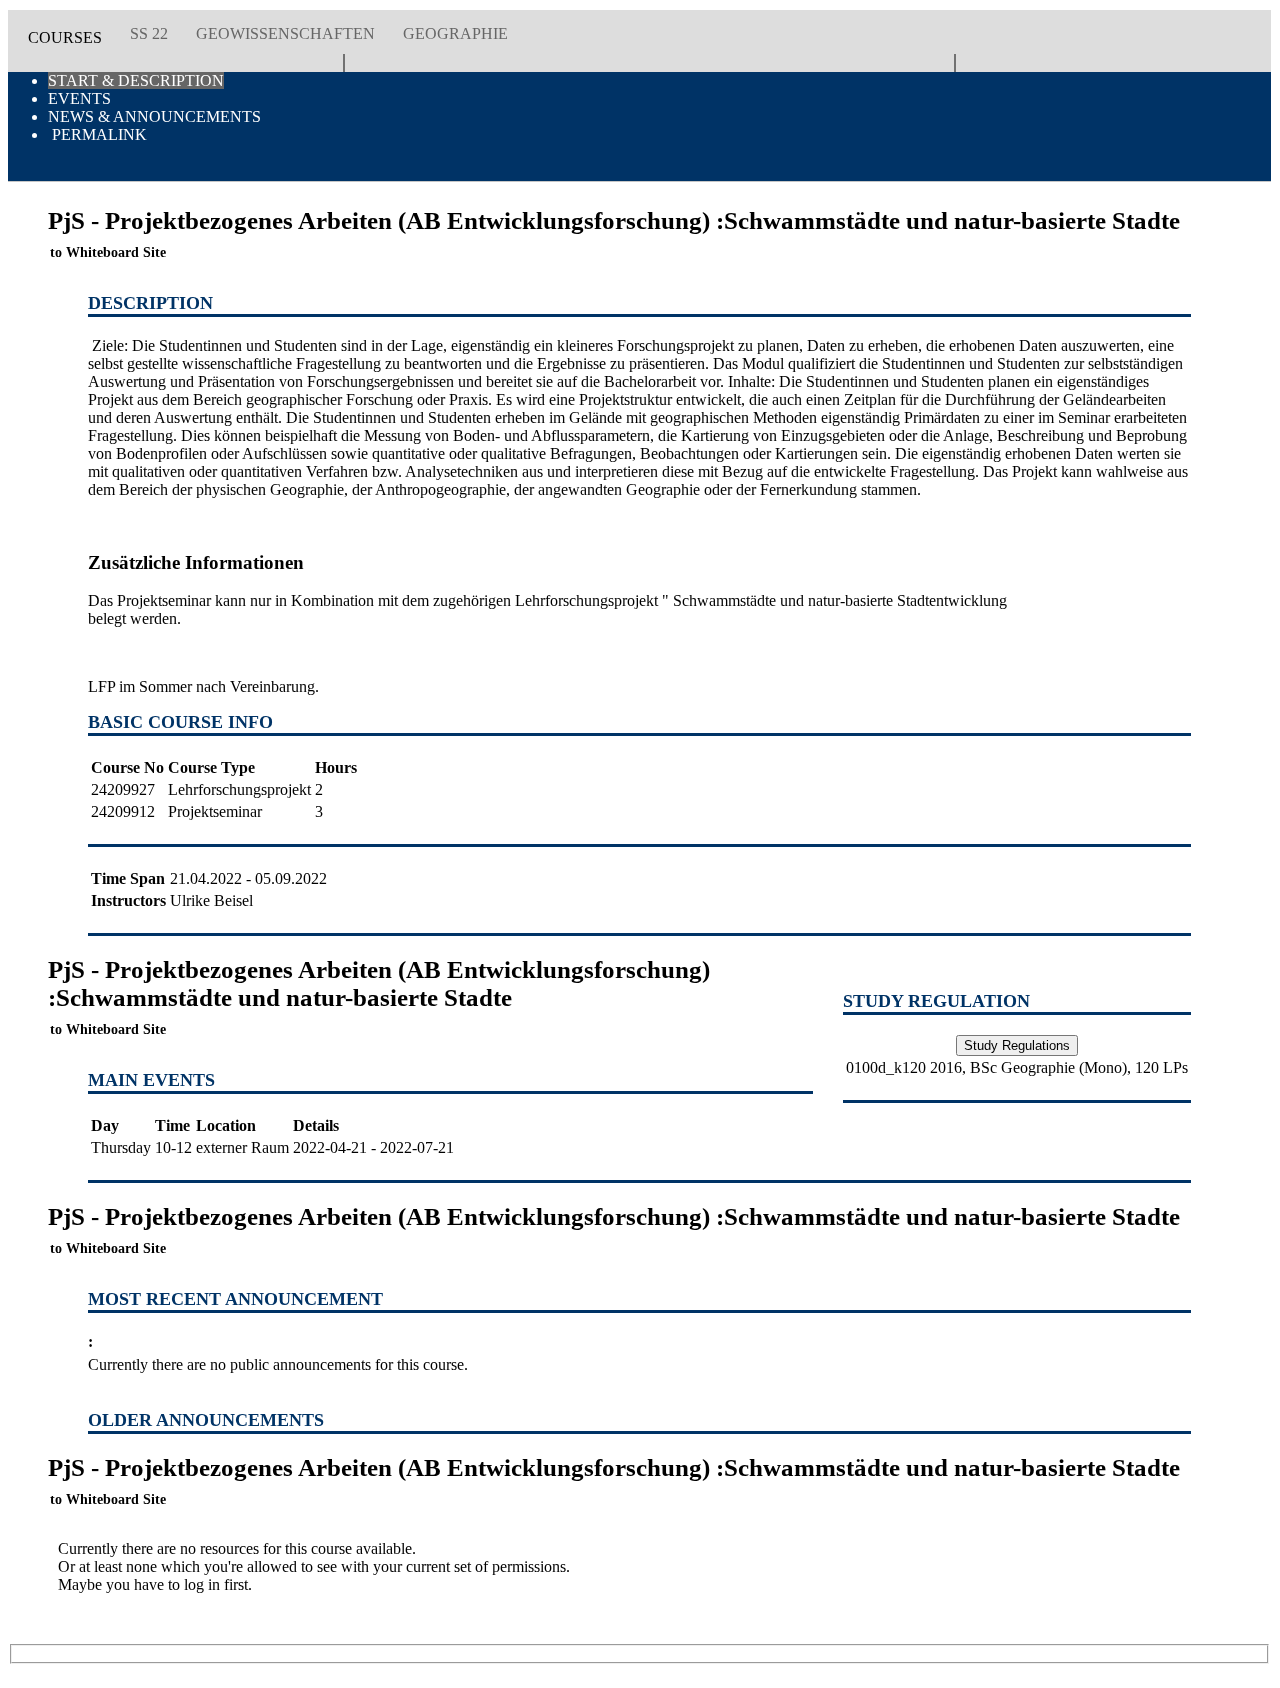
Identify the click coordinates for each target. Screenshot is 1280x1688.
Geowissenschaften (285, 33)
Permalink (97, 134)
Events (79, 98)
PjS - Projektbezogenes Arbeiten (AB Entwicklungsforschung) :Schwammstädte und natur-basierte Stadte (379, 996)
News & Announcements (154, 116)
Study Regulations (1017, 1045)
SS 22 (149, 33)
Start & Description (136, 80)
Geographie (455, 33)
